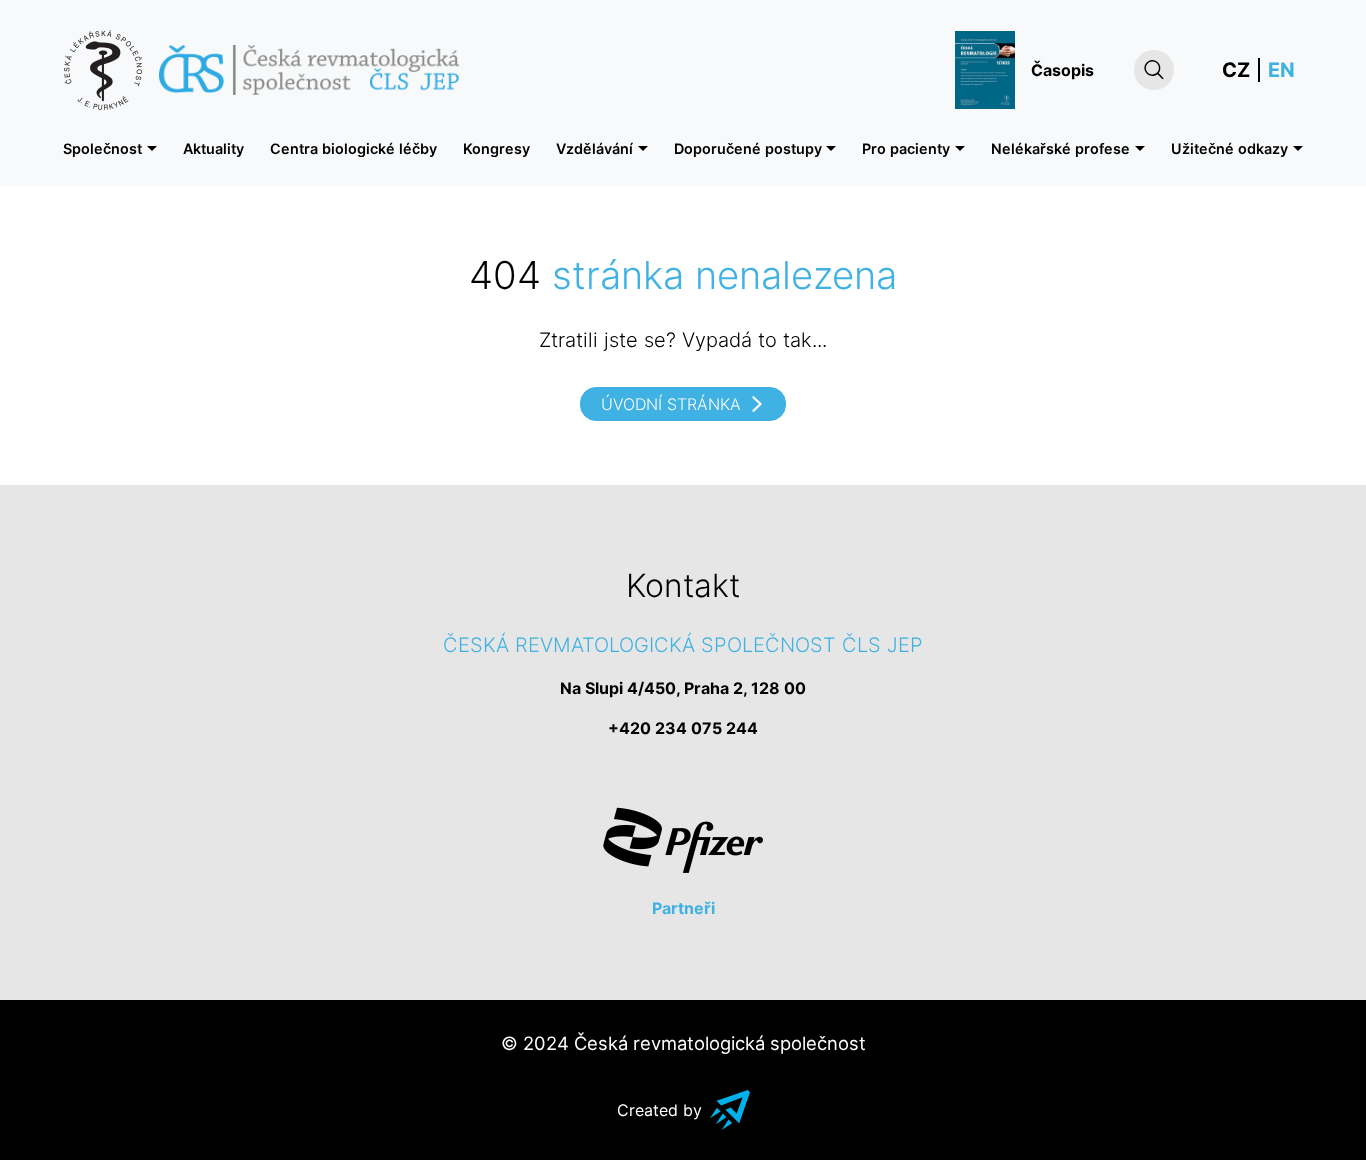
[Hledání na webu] (1154, 70)
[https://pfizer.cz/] (683, 840)
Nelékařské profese (1060, 148)
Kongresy (496, 148)
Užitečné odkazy (1229, 148)
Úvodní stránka (671, 404)
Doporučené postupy (748, 148)
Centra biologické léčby (353, 148)
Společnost (102, 148)
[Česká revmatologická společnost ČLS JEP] (261, 70)
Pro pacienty (906, 148)
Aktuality (213, 148)
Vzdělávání (594, 148)
